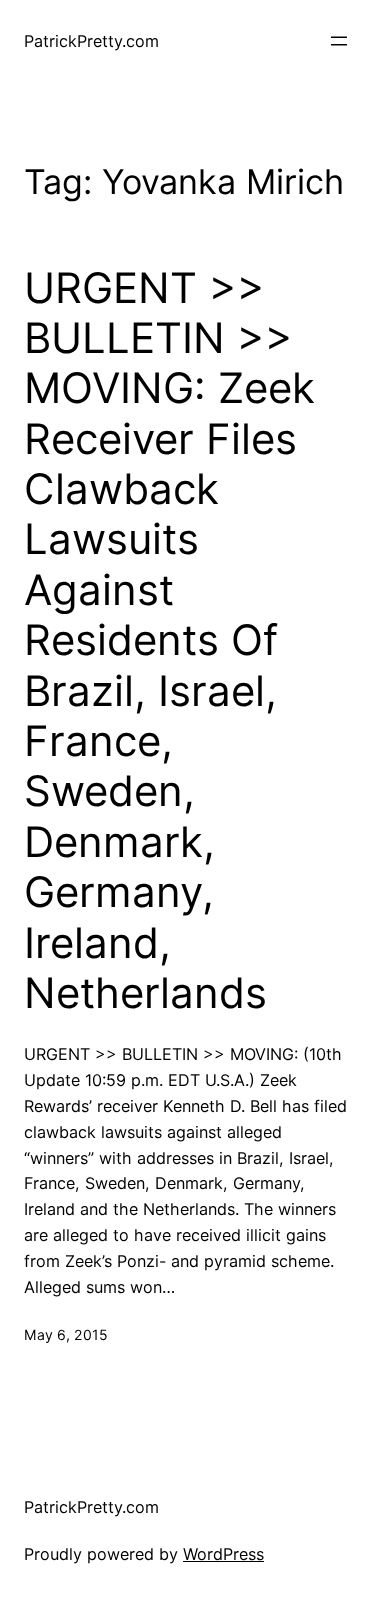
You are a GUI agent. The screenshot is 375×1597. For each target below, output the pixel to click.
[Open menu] (339, 41)
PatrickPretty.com (91, 41)
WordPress (223, 1554)
